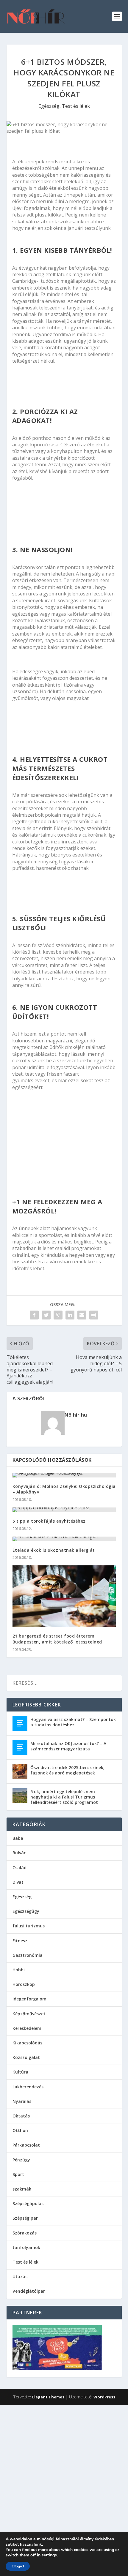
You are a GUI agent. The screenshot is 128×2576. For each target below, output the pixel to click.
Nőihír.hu (76, 1415)
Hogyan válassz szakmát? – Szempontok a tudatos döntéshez (73, 1722)
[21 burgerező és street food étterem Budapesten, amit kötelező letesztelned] (64, 1596)
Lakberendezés (28, 2087)
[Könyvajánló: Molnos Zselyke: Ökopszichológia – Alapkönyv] (64, 1475)
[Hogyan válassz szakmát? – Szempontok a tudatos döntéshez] (20, 1723)
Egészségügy (26, 1911)
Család (19, 1868)
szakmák (22, 2189)
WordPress (104, 2397)
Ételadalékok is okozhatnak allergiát (54, 1550)
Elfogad (18, 2566)
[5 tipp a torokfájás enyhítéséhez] (64, 1510)
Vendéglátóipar (29, 2291)
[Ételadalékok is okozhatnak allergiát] (64, 1539)
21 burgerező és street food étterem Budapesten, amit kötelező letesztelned (57, 1639)
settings (49, 2555)
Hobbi (19, 1970)
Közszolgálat (26, 2057)
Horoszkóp (24, 1984)
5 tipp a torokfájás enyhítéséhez (49, 1521)
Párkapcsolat (26, 2145)
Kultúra (20, 2072)
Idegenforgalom (29, 1999)
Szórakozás (25, 2233)
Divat (18, 1882)
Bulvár (19, 1853)
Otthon (20, 2130)
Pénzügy (21, 2160)
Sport (18, 2174)
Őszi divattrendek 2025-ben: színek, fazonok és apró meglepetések (67, 1770)
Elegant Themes (48, 2397)
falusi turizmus (29, 1926)
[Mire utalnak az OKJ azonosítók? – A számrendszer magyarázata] (20, 1747)
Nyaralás (22, 2101)
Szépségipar (25, 2218)
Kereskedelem (27, 2028)
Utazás (20, 2276)
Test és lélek (76, 106)
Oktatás (21, 2116)
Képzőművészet (29, 2014)
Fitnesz (20, 1941)
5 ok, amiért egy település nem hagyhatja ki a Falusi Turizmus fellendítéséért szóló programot (64, 1797)
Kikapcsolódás (27, 2043)
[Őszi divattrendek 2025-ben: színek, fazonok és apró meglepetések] (20, 1771)
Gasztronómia (28, 1955)
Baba (18, 1838)
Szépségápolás (28, 2203)
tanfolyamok (26, 2247)
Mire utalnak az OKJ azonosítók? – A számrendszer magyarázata (68, 1746)
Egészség (49, 106)
